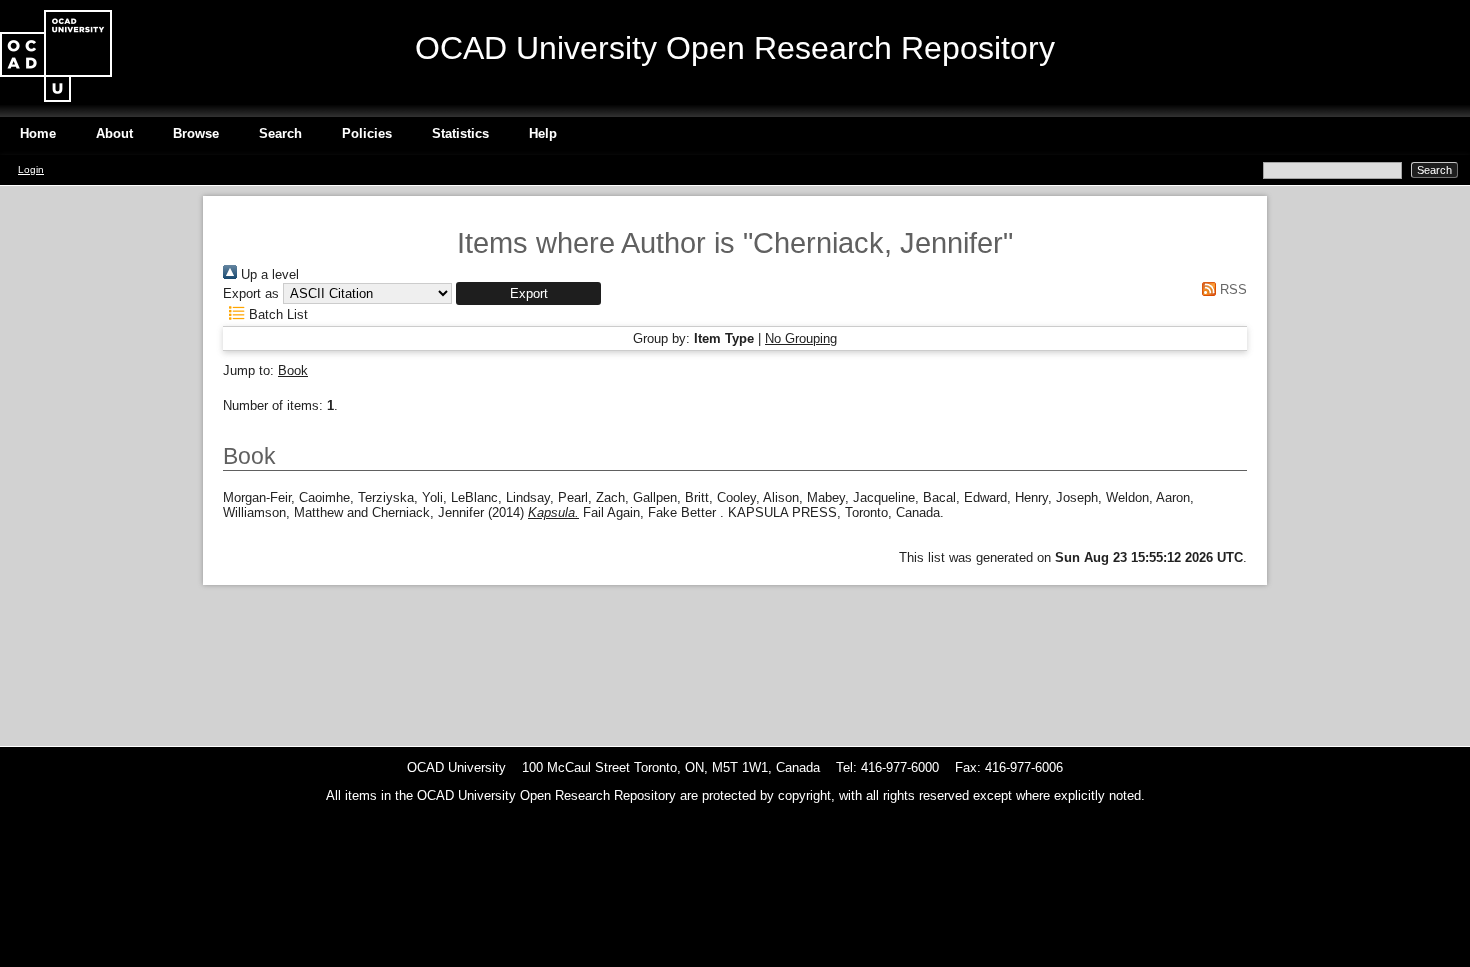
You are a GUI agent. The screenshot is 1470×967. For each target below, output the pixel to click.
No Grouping (801, 338)
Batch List (276, 314)
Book (293, 370)
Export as (251, 293)
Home (38, 133)
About (114, 133)
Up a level (268, 274)
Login (31, 169)
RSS (1231, 289)
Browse (196, 133)
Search (280, 133)
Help (543, 133)
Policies (367, 133)
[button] (528, 293)
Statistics (460, 133)
